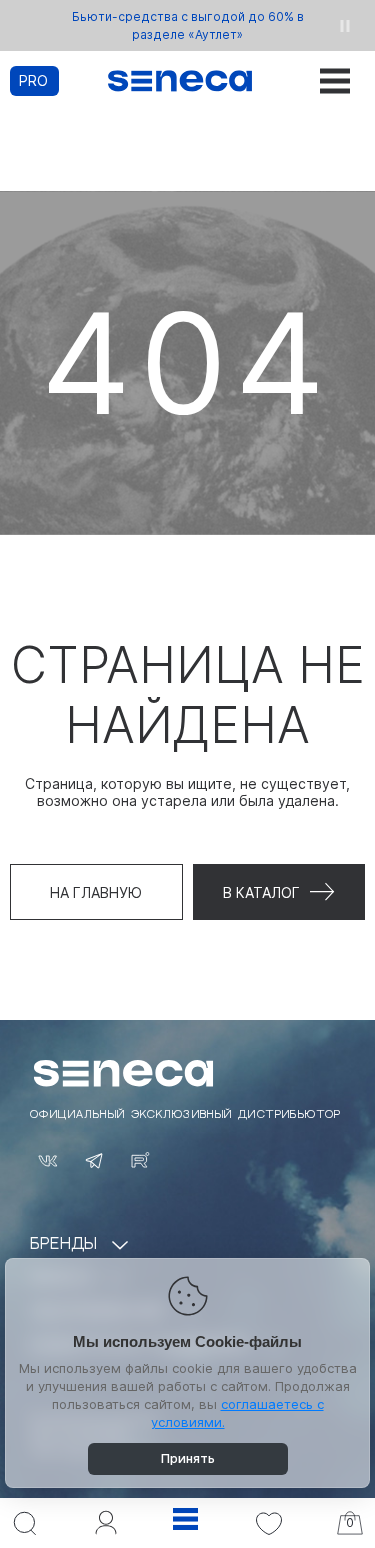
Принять (188, 1458)
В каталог (261, 892)
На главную (96, 892)
